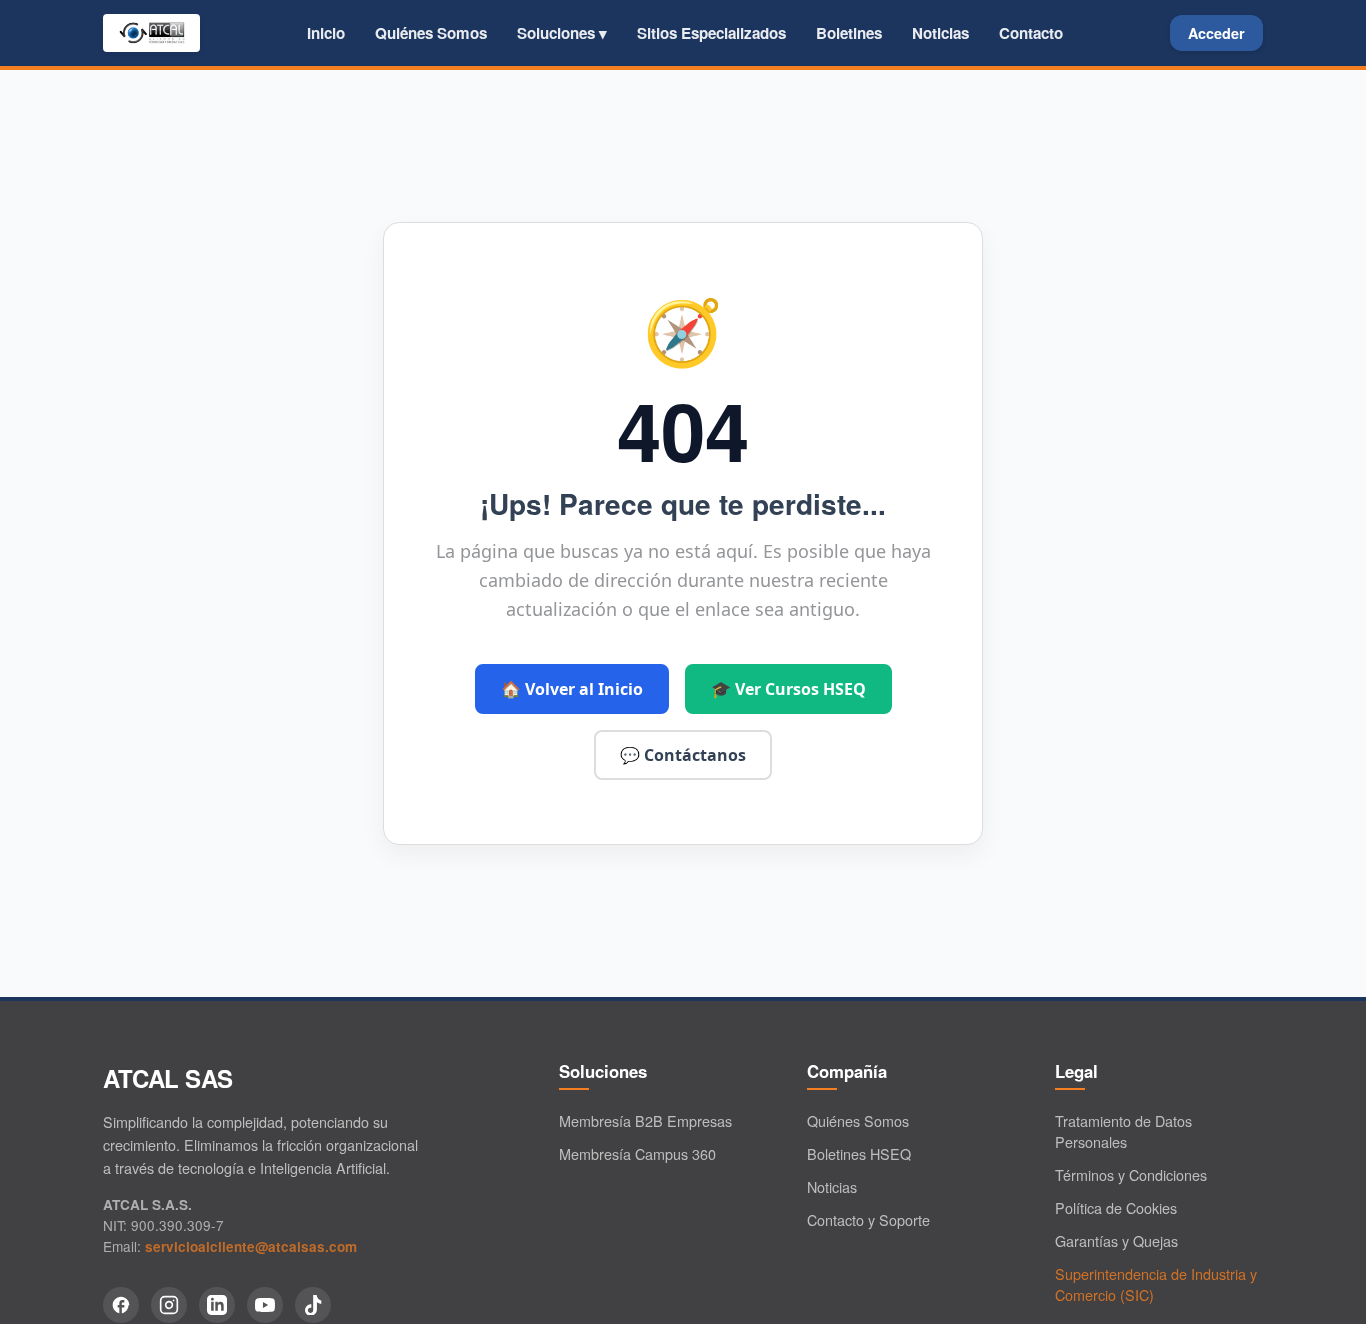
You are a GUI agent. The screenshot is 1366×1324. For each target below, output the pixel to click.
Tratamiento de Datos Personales (1123, 1131)
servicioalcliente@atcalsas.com (251, 1246)
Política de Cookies (1116, 1207)
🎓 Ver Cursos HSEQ (788, 689)
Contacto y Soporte (868, 1219)
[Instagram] (169, 1305)
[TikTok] (313, 1305)
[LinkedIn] (217, 1305)
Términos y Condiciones (1131, 1174)
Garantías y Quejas (1116, 1240)
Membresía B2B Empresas (645, 1120)
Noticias (940, 33)
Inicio (326, 33)
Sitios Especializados (711, 33)
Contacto (1031, 33)
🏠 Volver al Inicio (572, 689)
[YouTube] (265, 1305)
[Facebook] (121, 1305)
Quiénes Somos (431, 33)
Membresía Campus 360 (637, 1153)
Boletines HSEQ (859, 1153)
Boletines (849, 33)
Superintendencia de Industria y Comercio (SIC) (1156, 1284)
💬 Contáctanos (683, 755)
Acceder (1216, 33)
